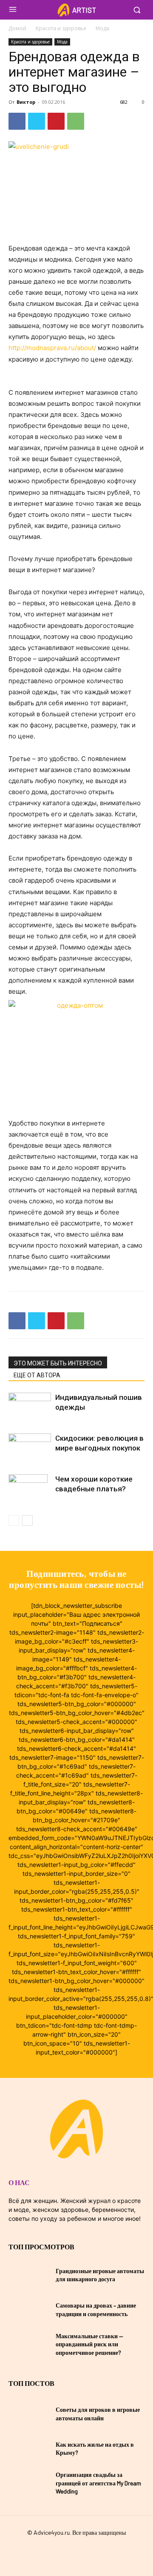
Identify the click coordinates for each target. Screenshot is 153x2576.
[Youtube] (92, 2552)
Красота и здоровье (61, 28)
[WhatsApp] (76, 121)
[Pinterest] (56, 121)
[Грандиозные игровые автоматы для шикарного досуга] (29, 2275)
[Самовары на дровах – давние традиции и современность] (29, 2310)
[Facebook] (17, 121)
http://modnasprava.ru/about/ (52, 348)
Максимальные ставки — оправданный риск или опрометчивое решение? (89, 2344)
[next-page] (27, 1520)
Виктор (26, 102)
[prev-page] (14, 1520)
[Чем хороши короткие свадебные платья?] (30, 1506)
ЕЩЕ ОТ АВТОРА (37, 1375)
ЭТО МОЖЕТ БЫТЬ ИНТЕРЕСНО (58, 1363)
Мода (102, 28)
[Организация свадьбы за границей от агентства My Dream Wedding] (29, 2483)
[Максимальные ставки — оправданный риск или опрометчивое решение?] (29, 2344)
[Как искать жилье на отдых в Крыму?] (29, 2448)
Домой (17, 28)
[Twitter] (37, 121)
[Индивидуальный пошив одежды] (30, 1407)
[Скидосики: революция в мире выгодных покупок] (30, 1448)
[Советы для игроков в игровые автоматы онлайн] (29, 2414)
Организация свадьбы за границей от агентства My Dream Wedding (98, 2483)
